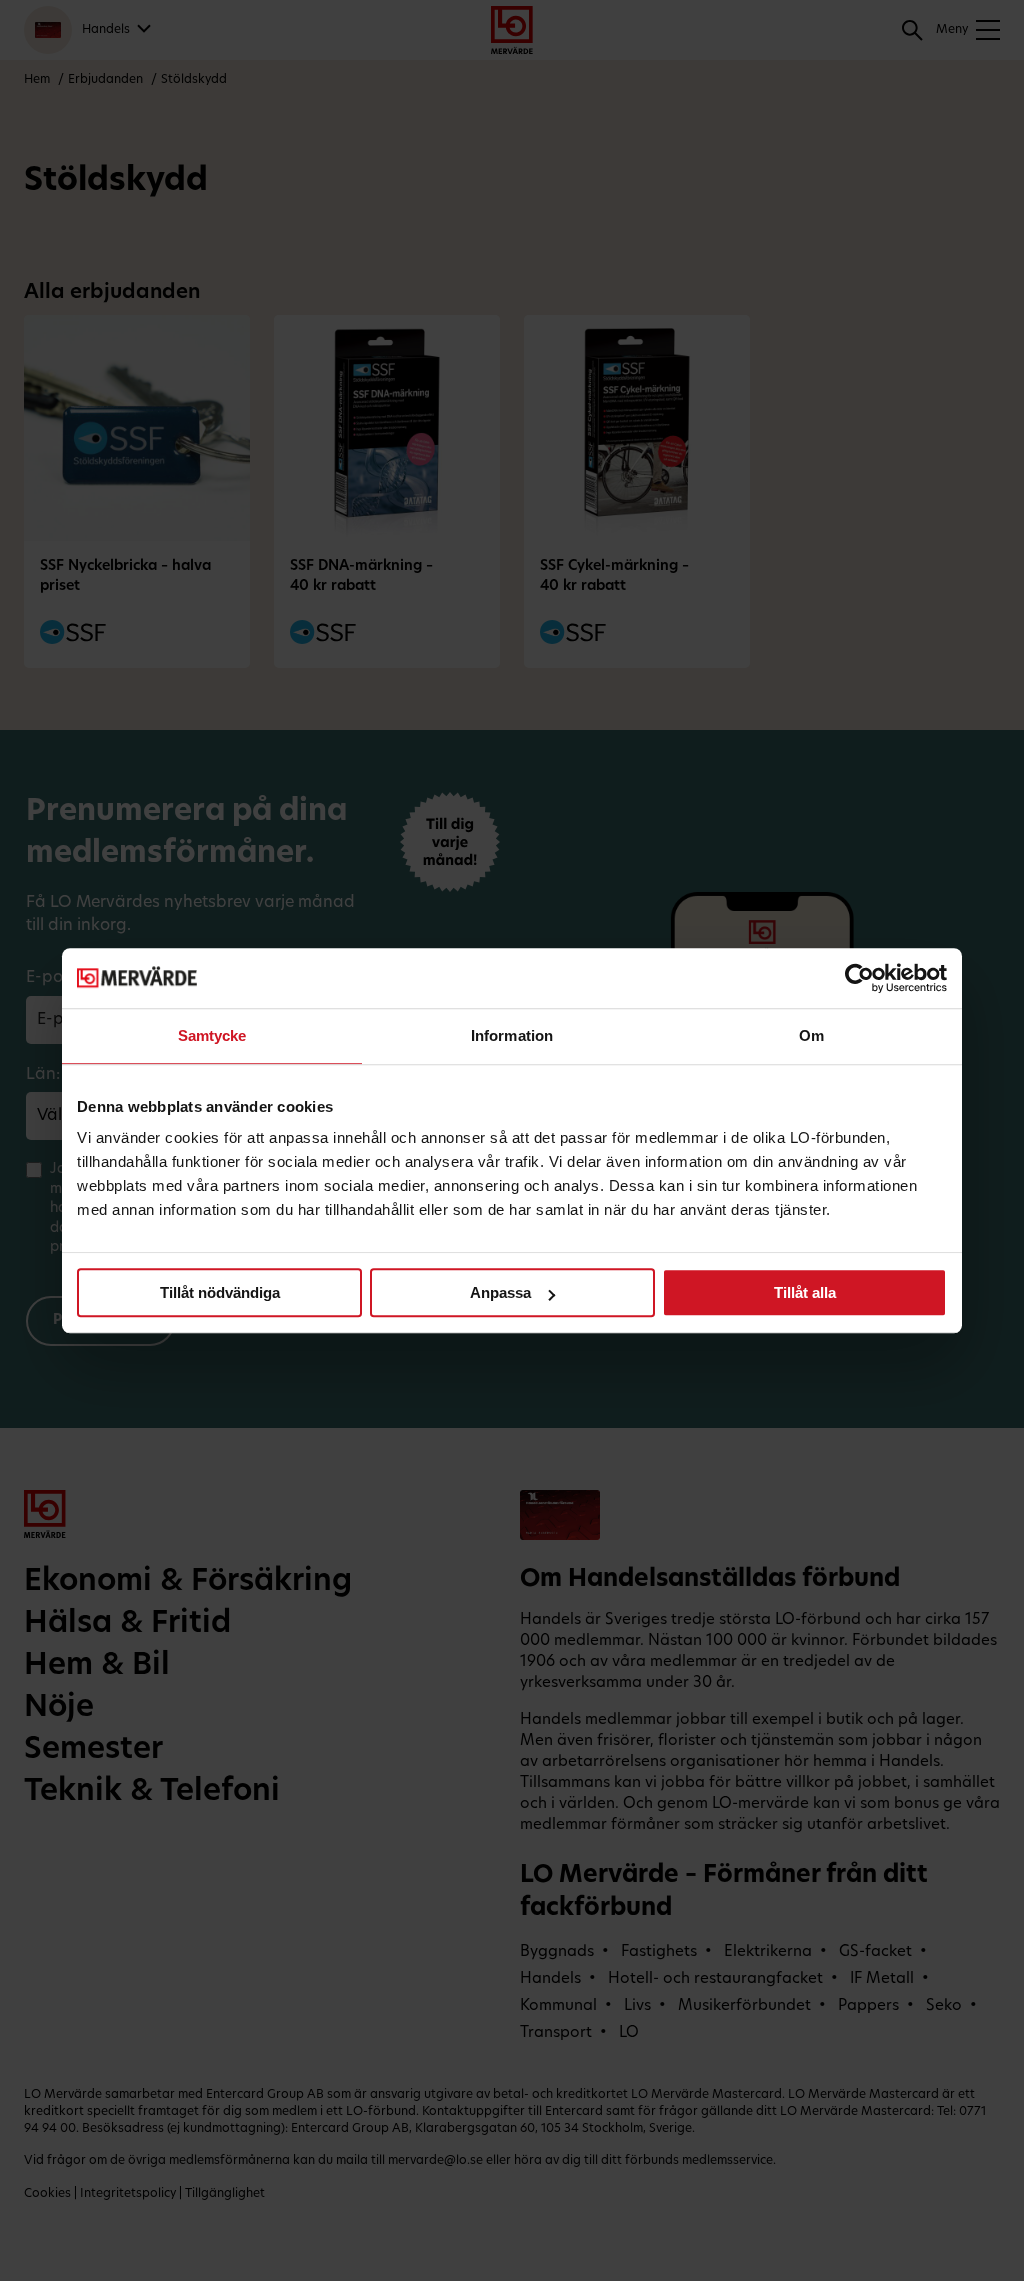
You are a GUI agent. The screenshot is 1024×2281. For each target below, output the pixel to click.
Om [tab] (811, 1035)
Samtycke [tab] (212, 1035)
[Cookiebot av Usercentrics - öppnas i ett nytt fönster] (859, 978)
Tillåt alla (805, 1292)
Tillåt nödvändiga (220, 1292)
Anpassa (500, 1292)
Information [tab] (512, 1035)
